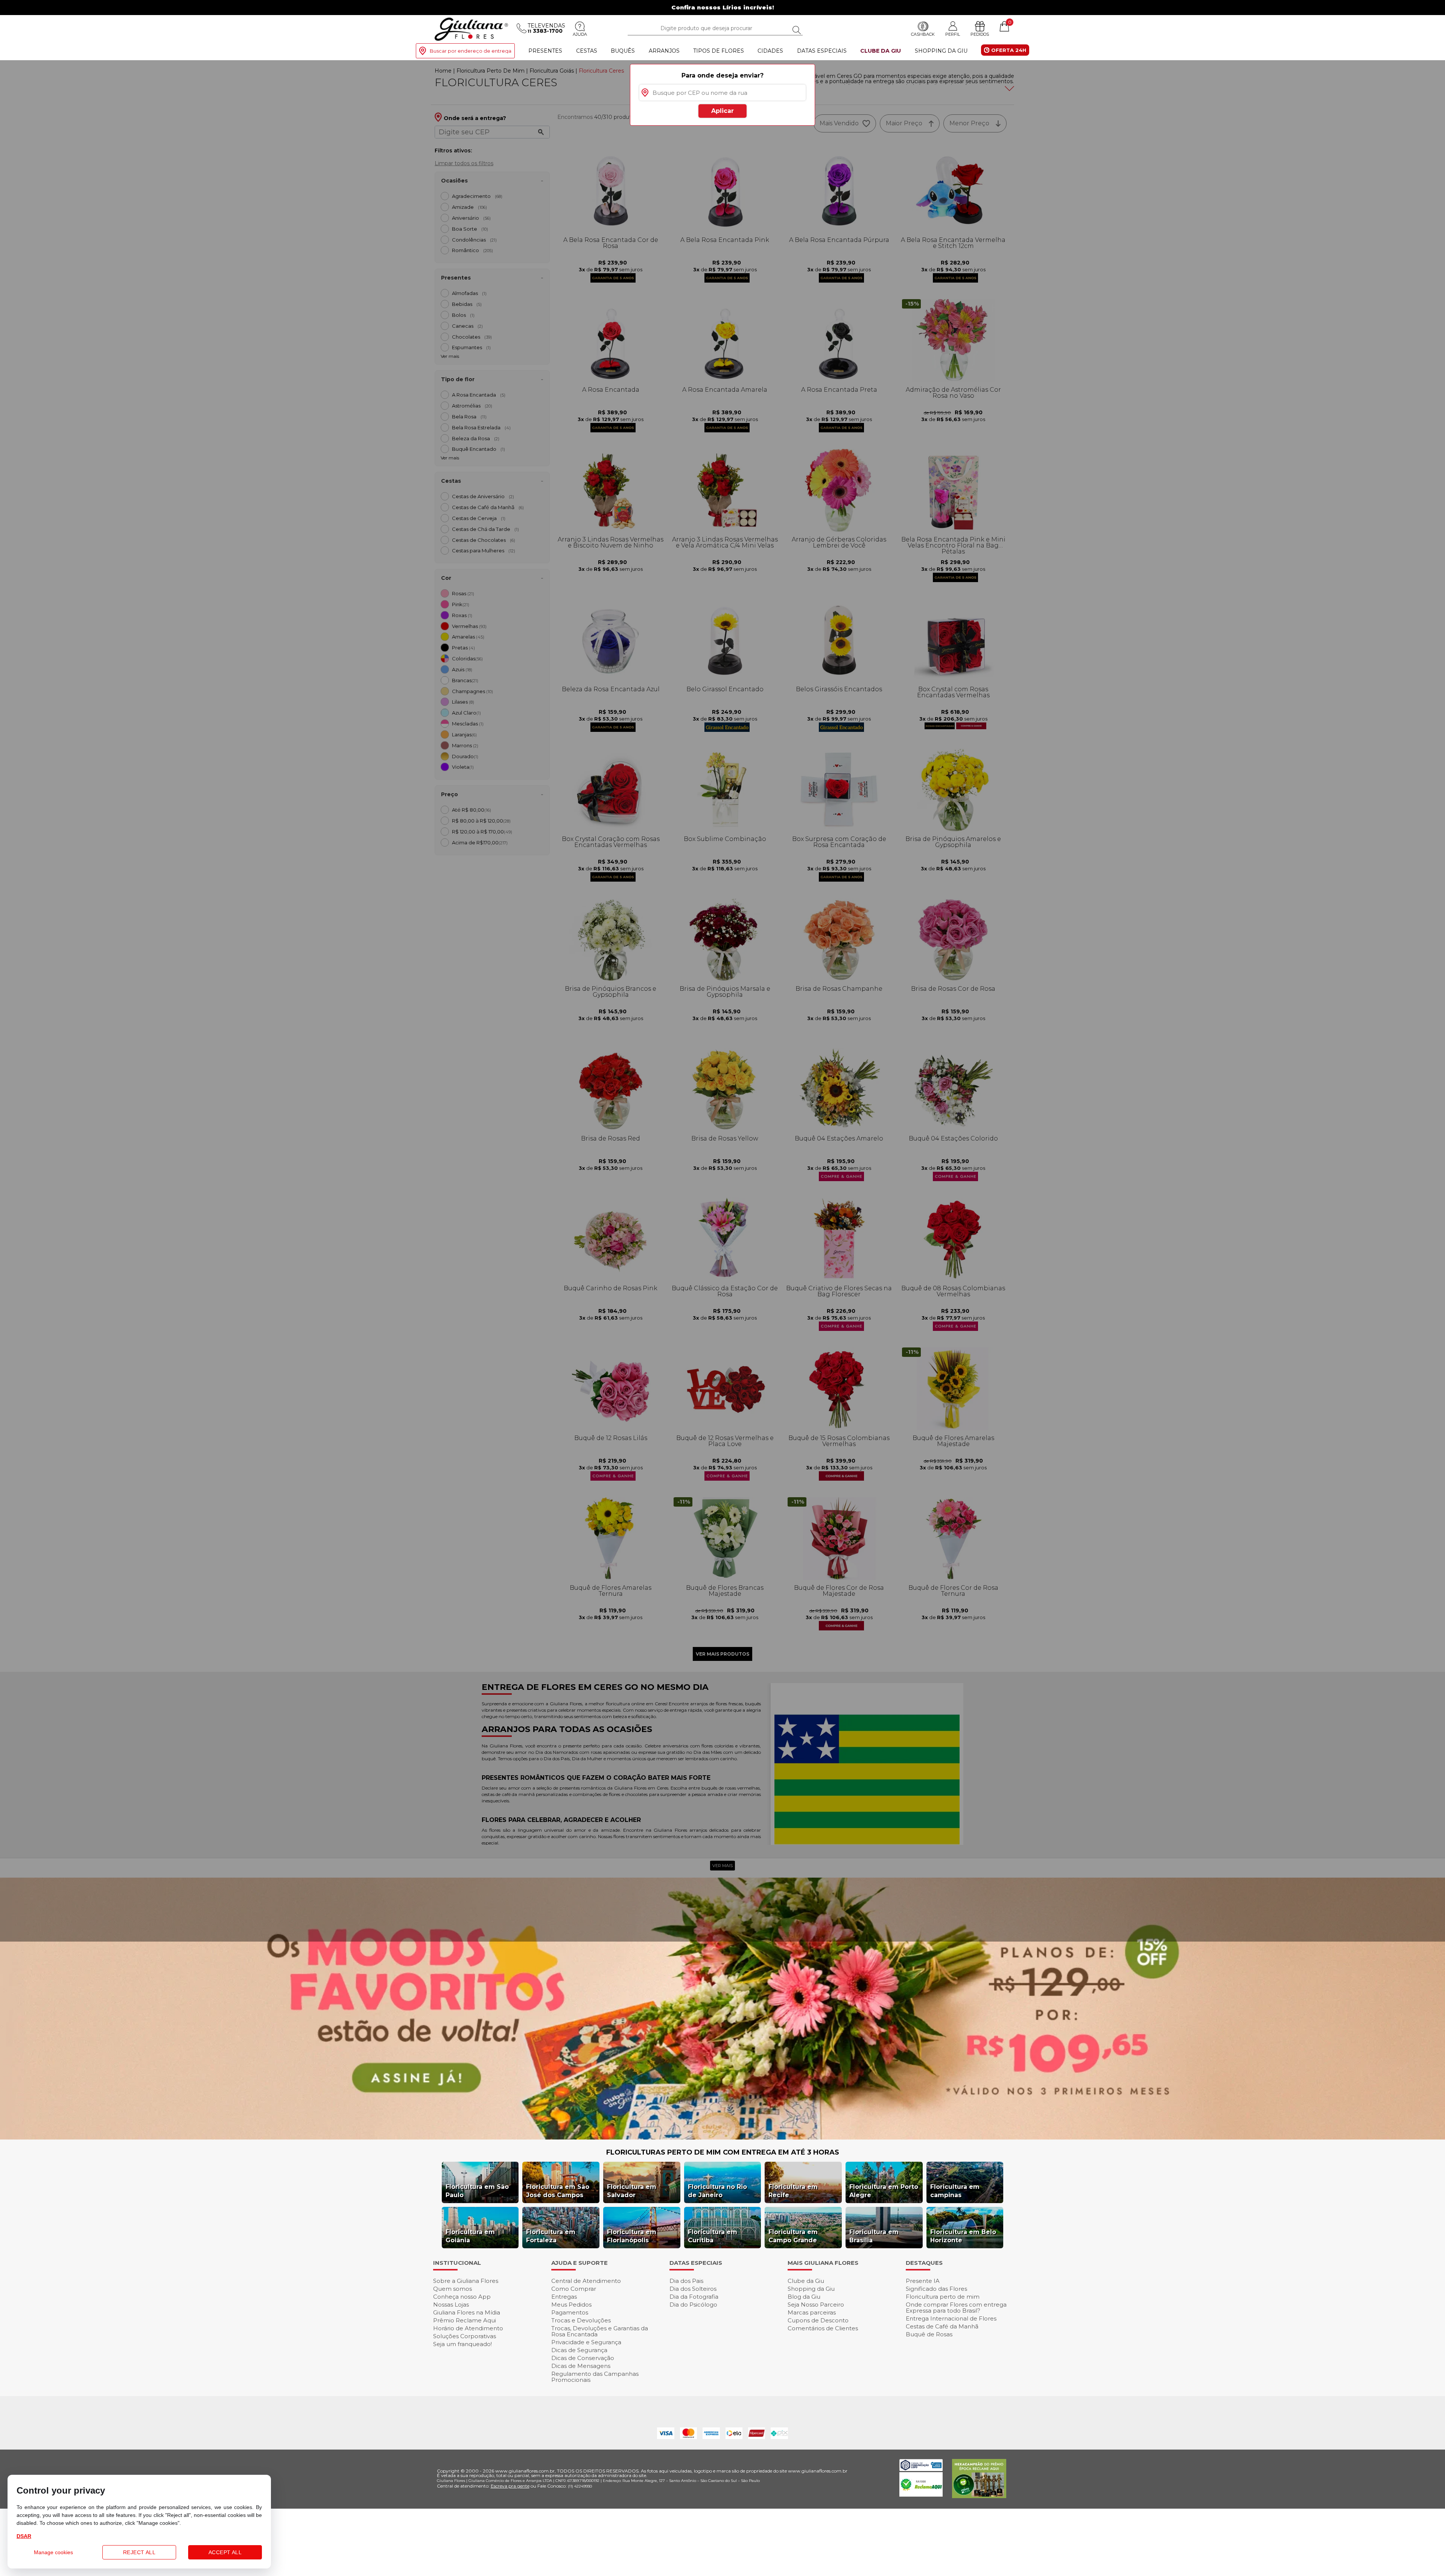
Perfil (953, 34)
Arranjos (664, 51)
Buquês (623, 51)
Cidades (770, 51)
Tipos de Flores (719, 51)
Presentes (545, 51)
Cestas (587, 51)
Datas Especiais (822, 51)
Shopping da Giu (941, 51)
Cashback (923, 34)
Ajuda (580, 34)
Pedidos (980, 34)
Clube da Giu (881, 51)
